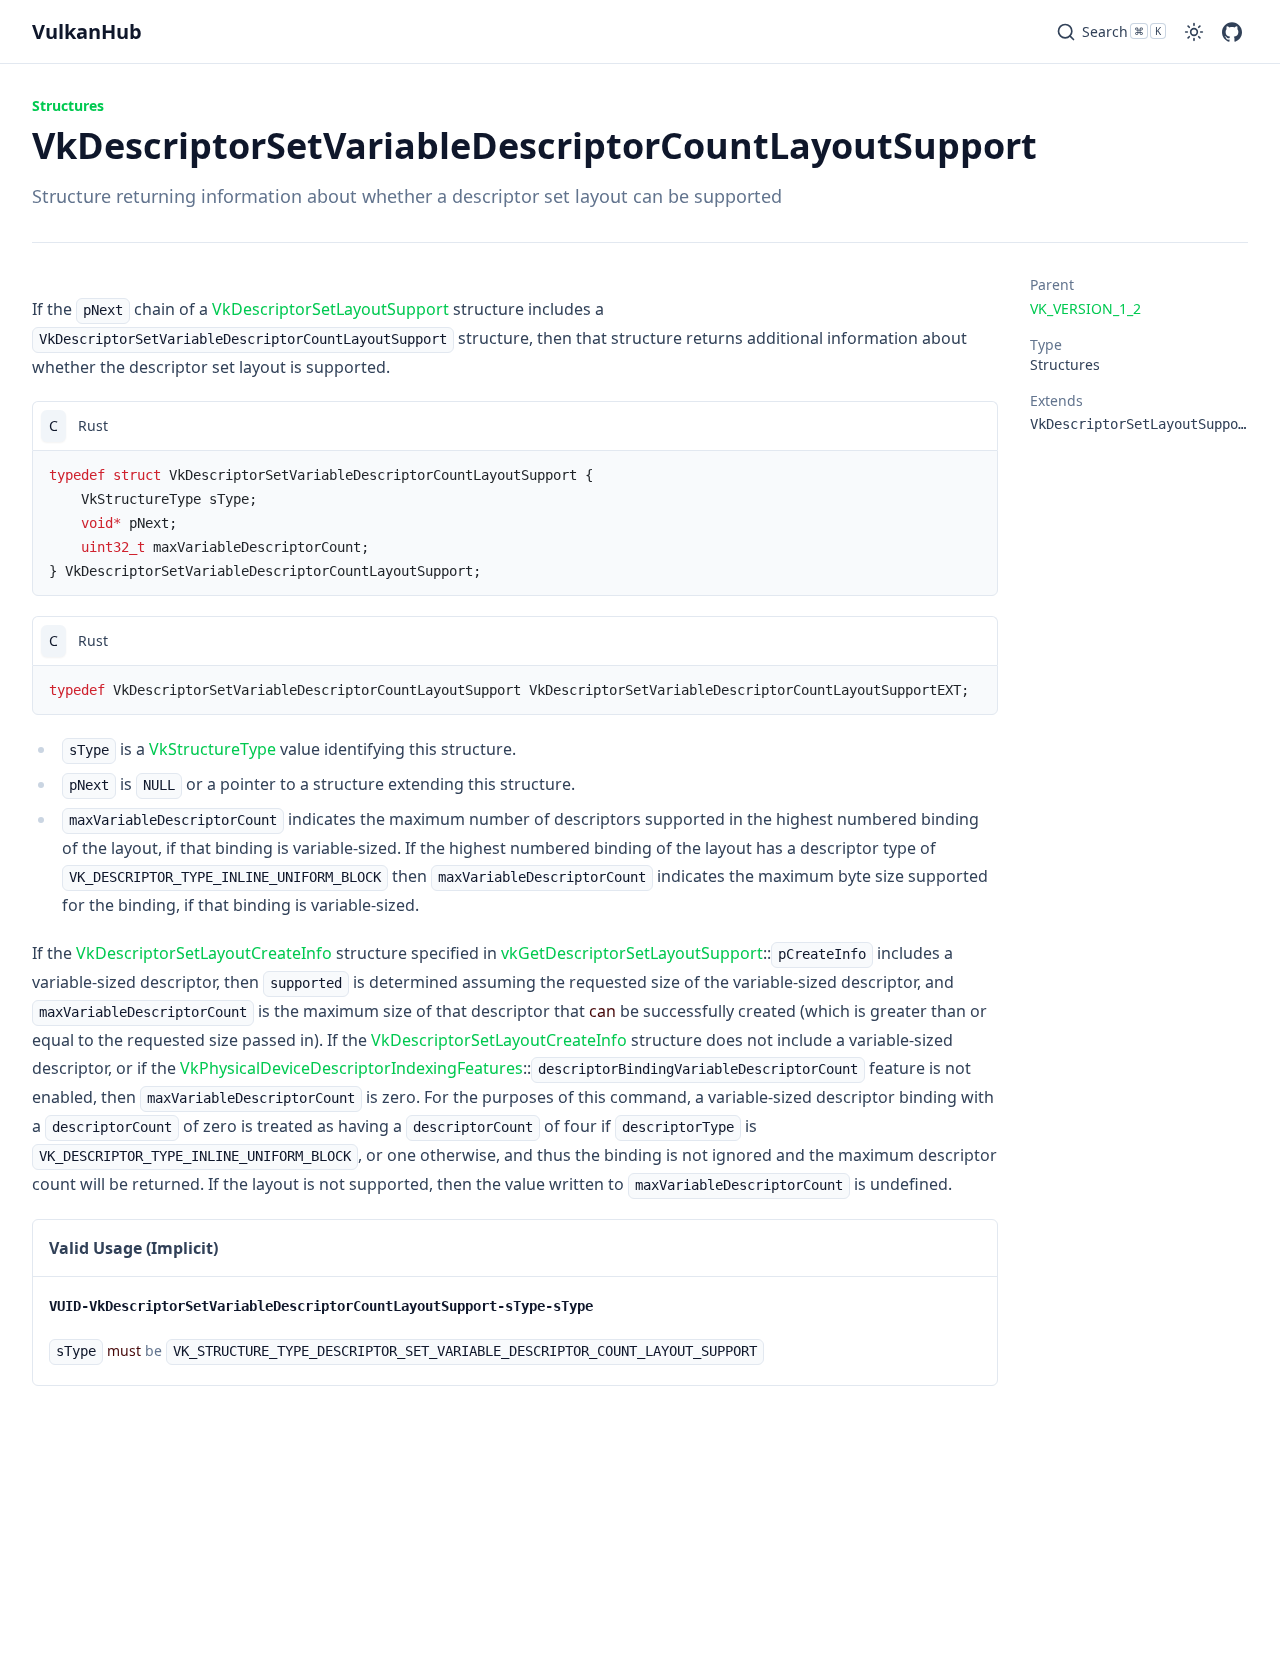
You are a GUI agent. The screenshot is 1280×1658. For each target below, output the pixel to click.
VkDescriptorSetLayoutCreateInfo (204, 953)
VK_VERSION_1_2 (1085, 308)
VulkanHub (87, 31)
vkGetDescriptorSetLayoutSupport (632, 953)
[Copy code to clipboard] (973, 426)
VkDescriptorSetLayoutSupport (330, 309)
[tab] (53, 426)
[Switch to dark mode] (1194, 32)
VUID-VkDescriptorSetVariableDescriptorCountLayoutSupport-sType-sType (321, 1306)
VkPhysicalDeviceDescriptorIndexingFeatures (351, 1068)
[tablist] (515, 425)
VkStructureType (212, 749)
